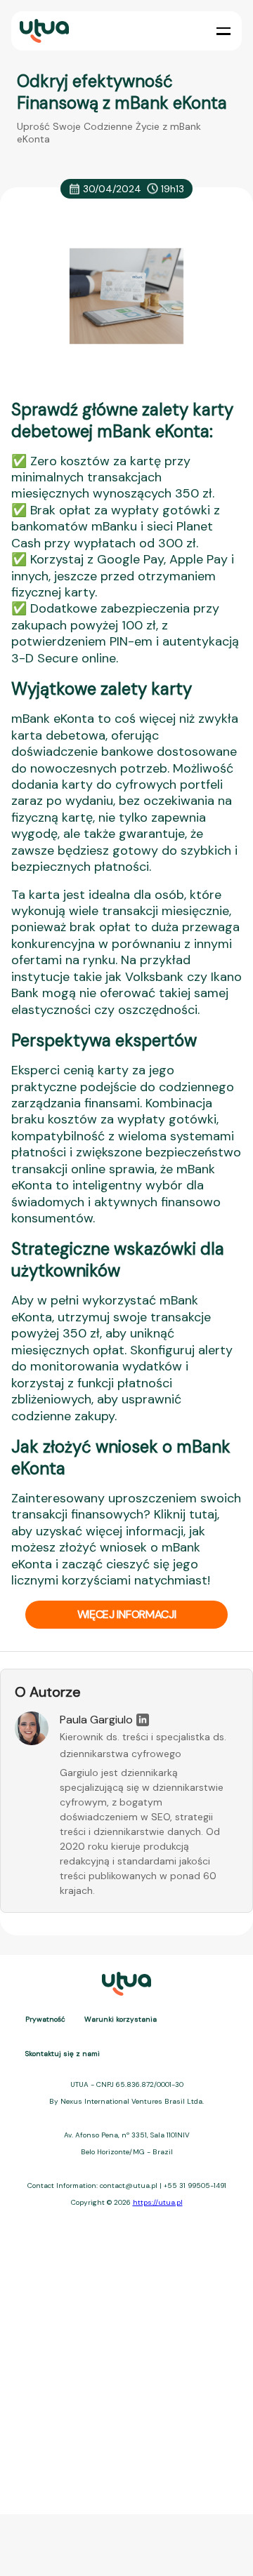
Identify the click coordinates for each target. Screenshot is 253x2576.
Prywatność (45, 2019)
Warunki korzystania (121, 2019)
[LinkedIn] (143, 1720)
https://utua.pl (158, 2202)
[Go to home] (43, 31)
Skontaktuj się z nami (63, 2054)
